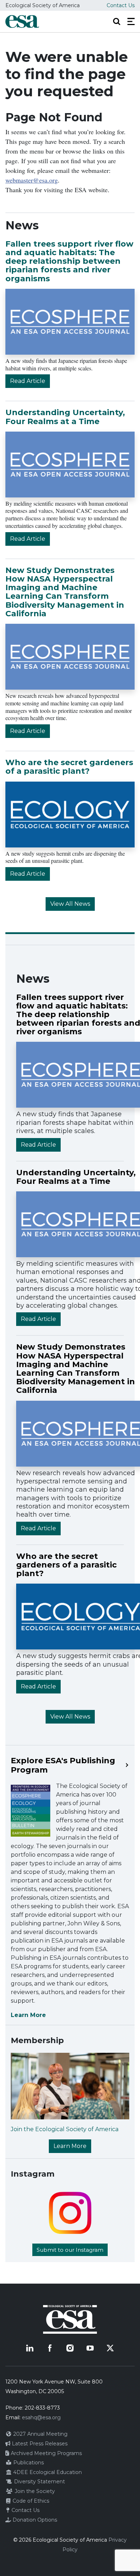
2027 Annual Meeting (40, 2434)
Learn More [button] (70, 2146)
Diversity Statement (39, 2482)
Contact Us (121, 5)
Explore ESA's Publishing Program (63, 1765)
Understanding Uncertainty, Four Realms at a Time (65, 417)
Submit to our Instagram (70, 2250)
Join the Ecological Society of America (65, 2129)
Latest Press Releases (39, 2444)
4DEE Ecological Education (47, 2472)
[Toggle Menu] (131, 21)
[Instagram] (70, 2348)
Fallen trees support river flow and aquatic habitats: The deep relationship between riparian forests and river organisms (69, 261)
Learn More (28, 2015)
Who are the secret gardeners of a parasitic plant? (69, 767)
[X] (110, 2348)
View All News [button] (70, 904)
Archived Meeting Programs (46, 2453)
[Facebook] (50, 2348)
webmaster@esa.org (32, 180)
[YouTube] (90, 2348)
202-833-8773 (42, 2408)
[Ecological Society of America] (22, 21)
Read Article (28, 381)
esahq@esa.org (41, 2417)
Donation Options (34, 2520)
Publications (28, 2463)
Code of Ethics (30, 2501)
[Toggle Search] (117, 21)
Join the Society (34, 2491)
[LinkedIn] (30, 2348)
